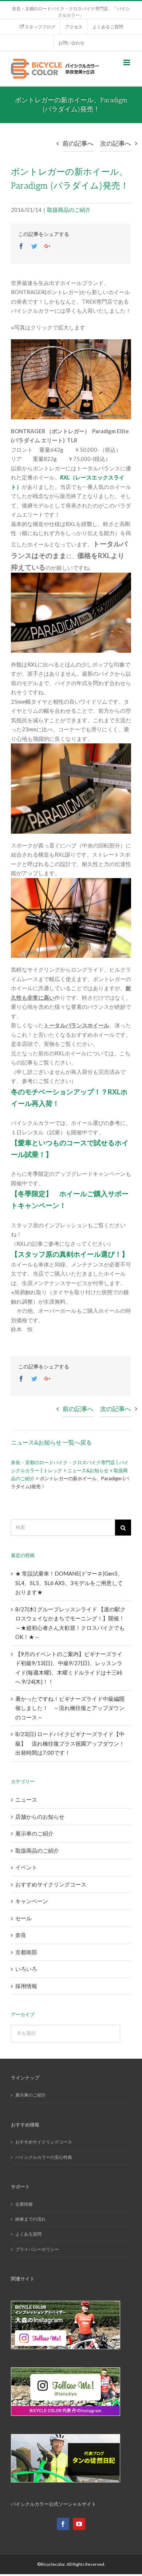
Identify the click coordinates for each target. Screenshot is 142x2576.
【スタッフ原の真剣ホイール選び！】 (70, 1254)
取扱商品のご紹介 (69, 210)
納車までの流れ (31, 2219)
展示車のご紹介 (34, 1833)
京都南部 (26, 1952)
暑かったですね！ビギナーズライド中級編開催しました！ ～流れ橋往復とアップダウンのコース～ (70, 1708)
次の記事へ (116, 143)
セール (23, 1918)
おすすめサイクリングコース (51, 1884)
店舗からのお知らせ (40, 1817)
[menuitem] (37, 27)
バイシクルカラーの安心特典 (44, 2157)
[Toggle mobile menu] (127, 62)
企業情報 (24, 2204)
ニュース (26, 1799)
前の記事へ (78, 143)
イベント (26, 1867)
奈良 (21, 1935)
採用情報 (26, 1986)
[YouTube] (79, 2524)
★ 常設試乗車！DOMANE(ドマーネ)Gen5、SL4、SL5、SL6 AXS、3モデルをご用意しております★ (69, 1583)
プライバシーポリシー (37, 2249)
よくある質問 (28, 2234)
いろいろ (26, 1969)
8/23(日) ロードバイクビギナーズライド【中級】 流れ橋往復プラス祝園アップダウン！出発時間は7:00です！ (70, 1743)
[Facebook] (63, 2524)
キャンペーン (32, 1901)
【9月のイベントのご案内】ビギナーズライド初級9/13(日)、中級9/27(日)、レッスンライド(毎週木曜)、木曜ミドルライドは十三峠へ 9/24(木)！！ (69, 1668)
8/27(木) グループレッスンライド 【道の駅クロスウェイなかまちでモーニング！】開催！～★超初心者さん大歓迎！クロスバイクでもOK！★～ (70, 1623)
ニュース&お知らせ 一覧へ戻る (51, 1442)
